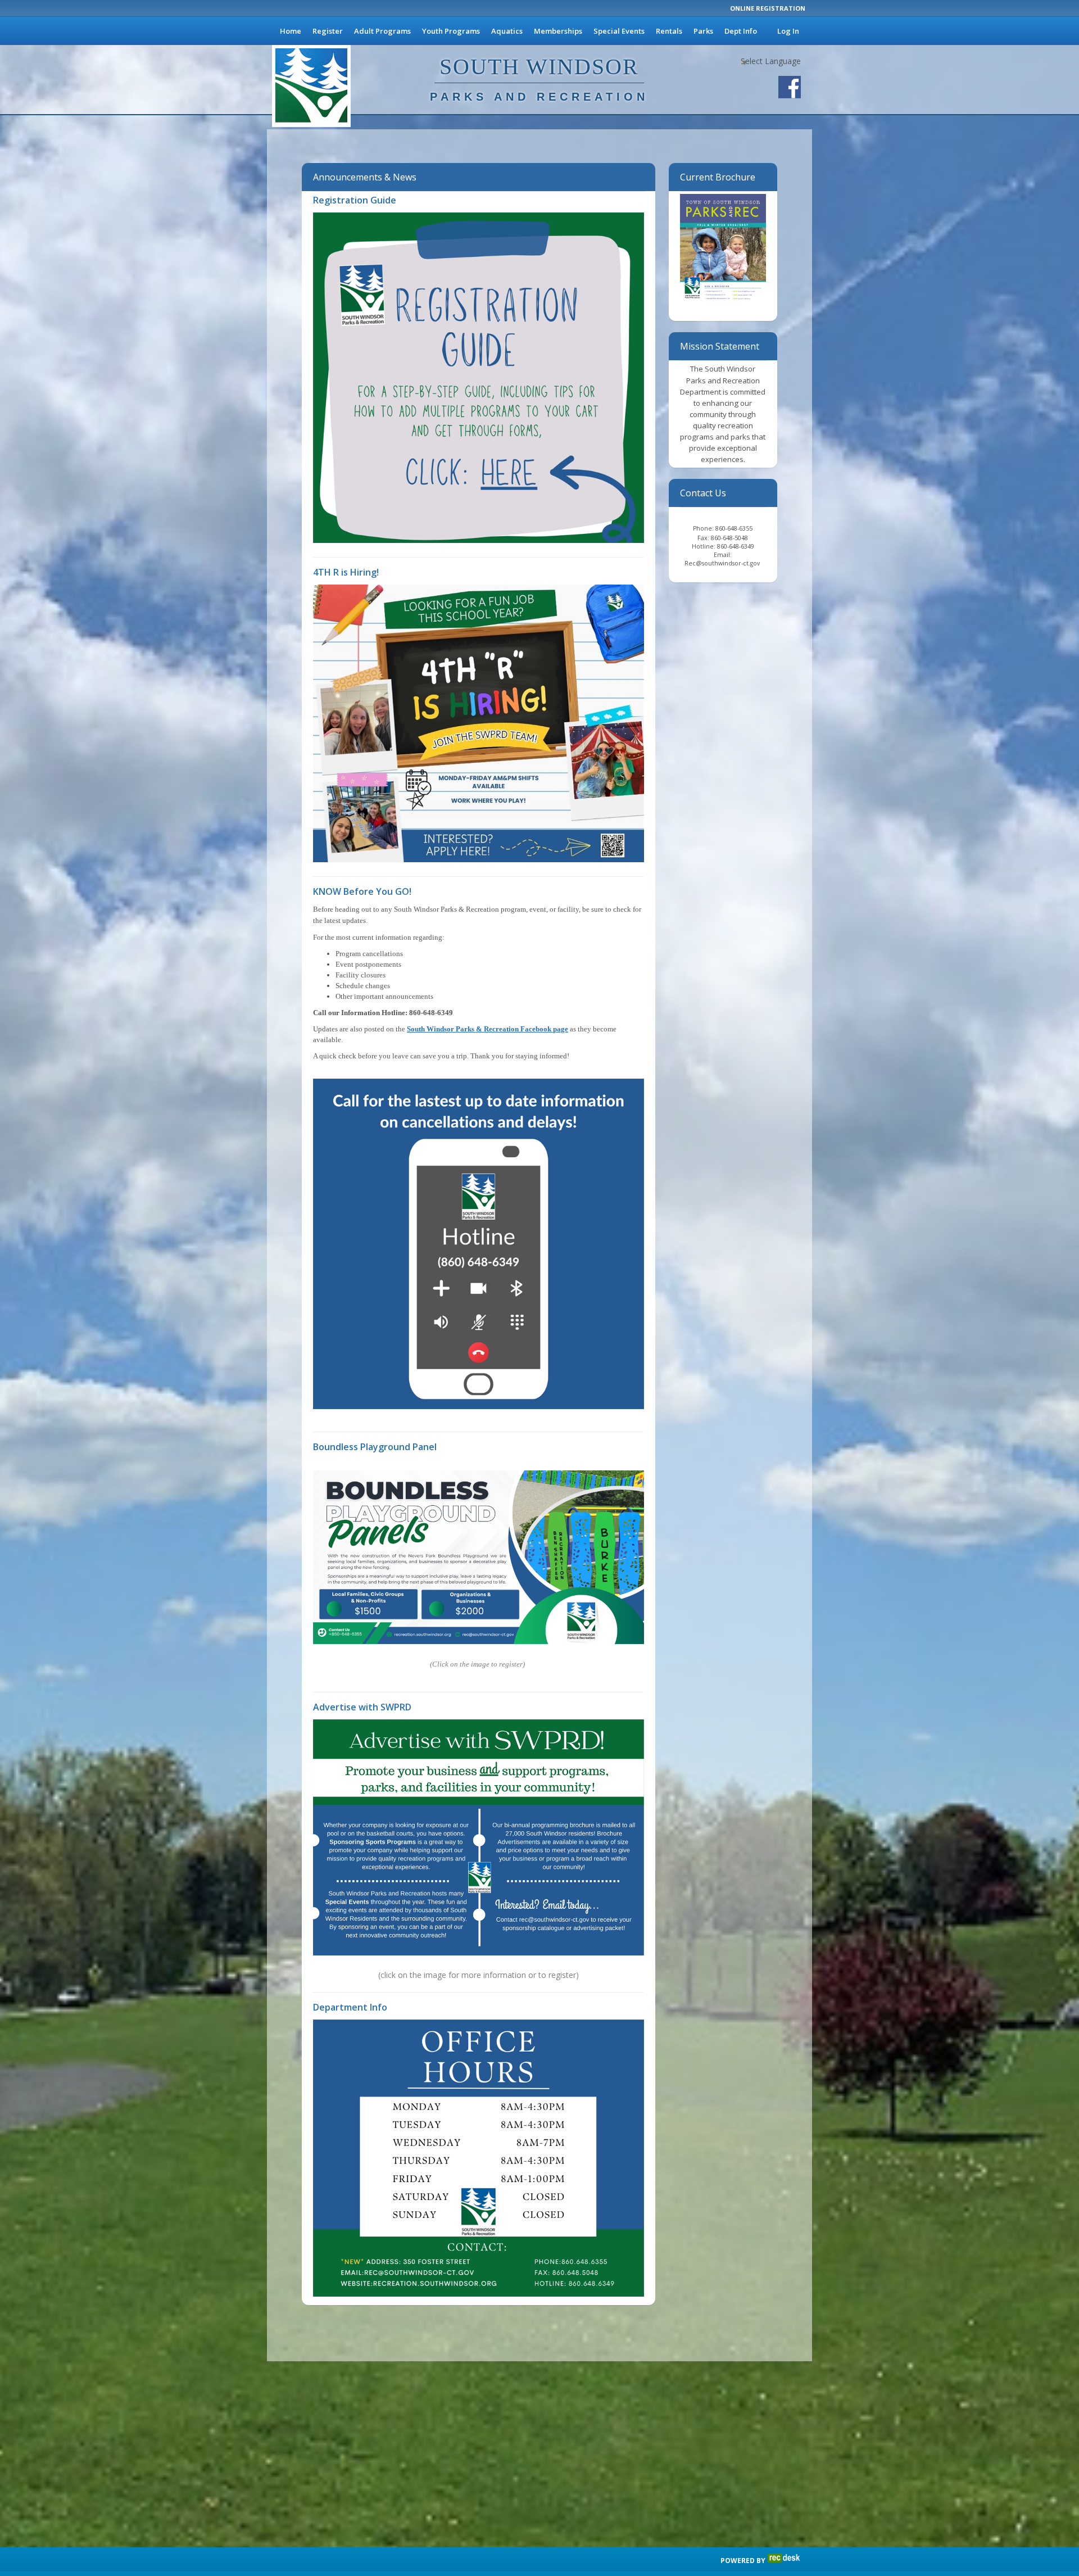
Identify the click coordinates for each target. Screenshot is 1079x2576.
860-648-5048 (729, 538)
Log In (788, 31)
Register (328, 31)
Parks (703, 31)
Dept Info (741, 31)
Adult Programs (382, 31)
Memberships (558, 31)
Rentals (669, 31)
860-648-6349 (736, 546)
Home (291, 31)
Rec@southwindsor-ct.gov (723, 563)
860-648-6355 (734, 528)
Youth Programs (451, 31)
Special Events (619, 31)
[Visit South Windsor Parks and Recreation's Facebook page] (790, 87)
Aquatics (507, 31)
